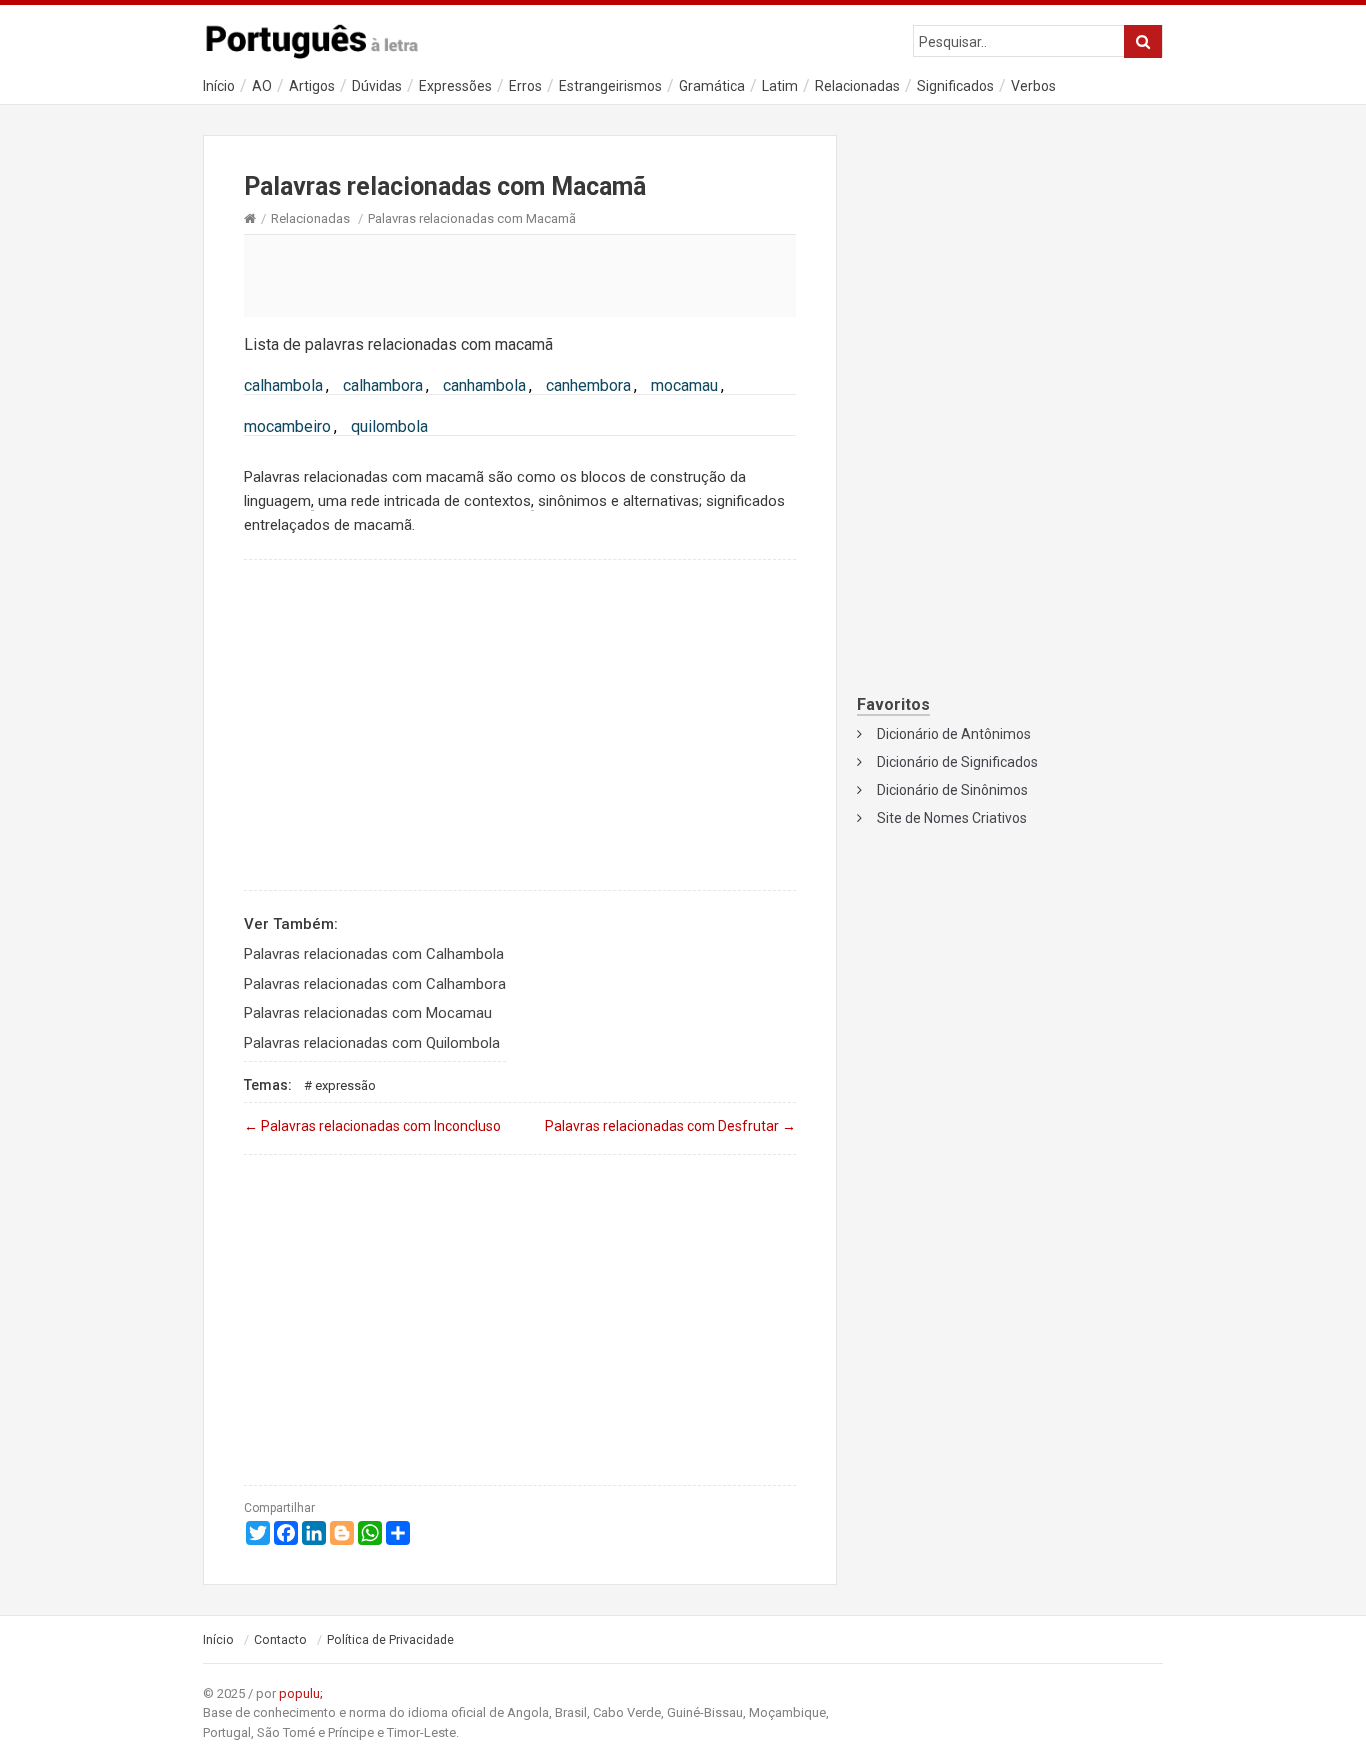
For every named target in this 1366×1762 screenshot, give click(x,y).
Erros (525, 86)
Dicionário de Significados (957, 762)
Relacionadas (857, 86)
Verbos (1033, 86)
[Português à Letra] (323, 37)
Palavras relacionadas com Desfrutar (670, 1126)
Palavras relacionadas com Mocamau (368, 1013)
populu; (301, 1693)
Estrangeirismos (610, 86)
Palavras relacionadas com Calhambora (375, 984)
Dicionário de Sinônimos (952, 790)
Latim (780, 86)
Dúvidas (377, 86)
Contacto (280, 1640)
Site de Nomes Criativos (952, 818)
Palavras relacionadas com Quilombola (372, 1043)
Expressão (345, 1085)
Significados (955, 86)
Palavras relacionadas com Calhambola (374, 954)
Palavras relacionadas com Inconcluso (372, 1126)
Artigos (312, 86)
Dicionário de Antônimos (954, 734)
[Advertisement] (520, 275)
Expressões (455, 86)
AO (262, 86)
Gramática (712, 86)
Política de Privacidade (390, 1640)
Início (219, 86)
